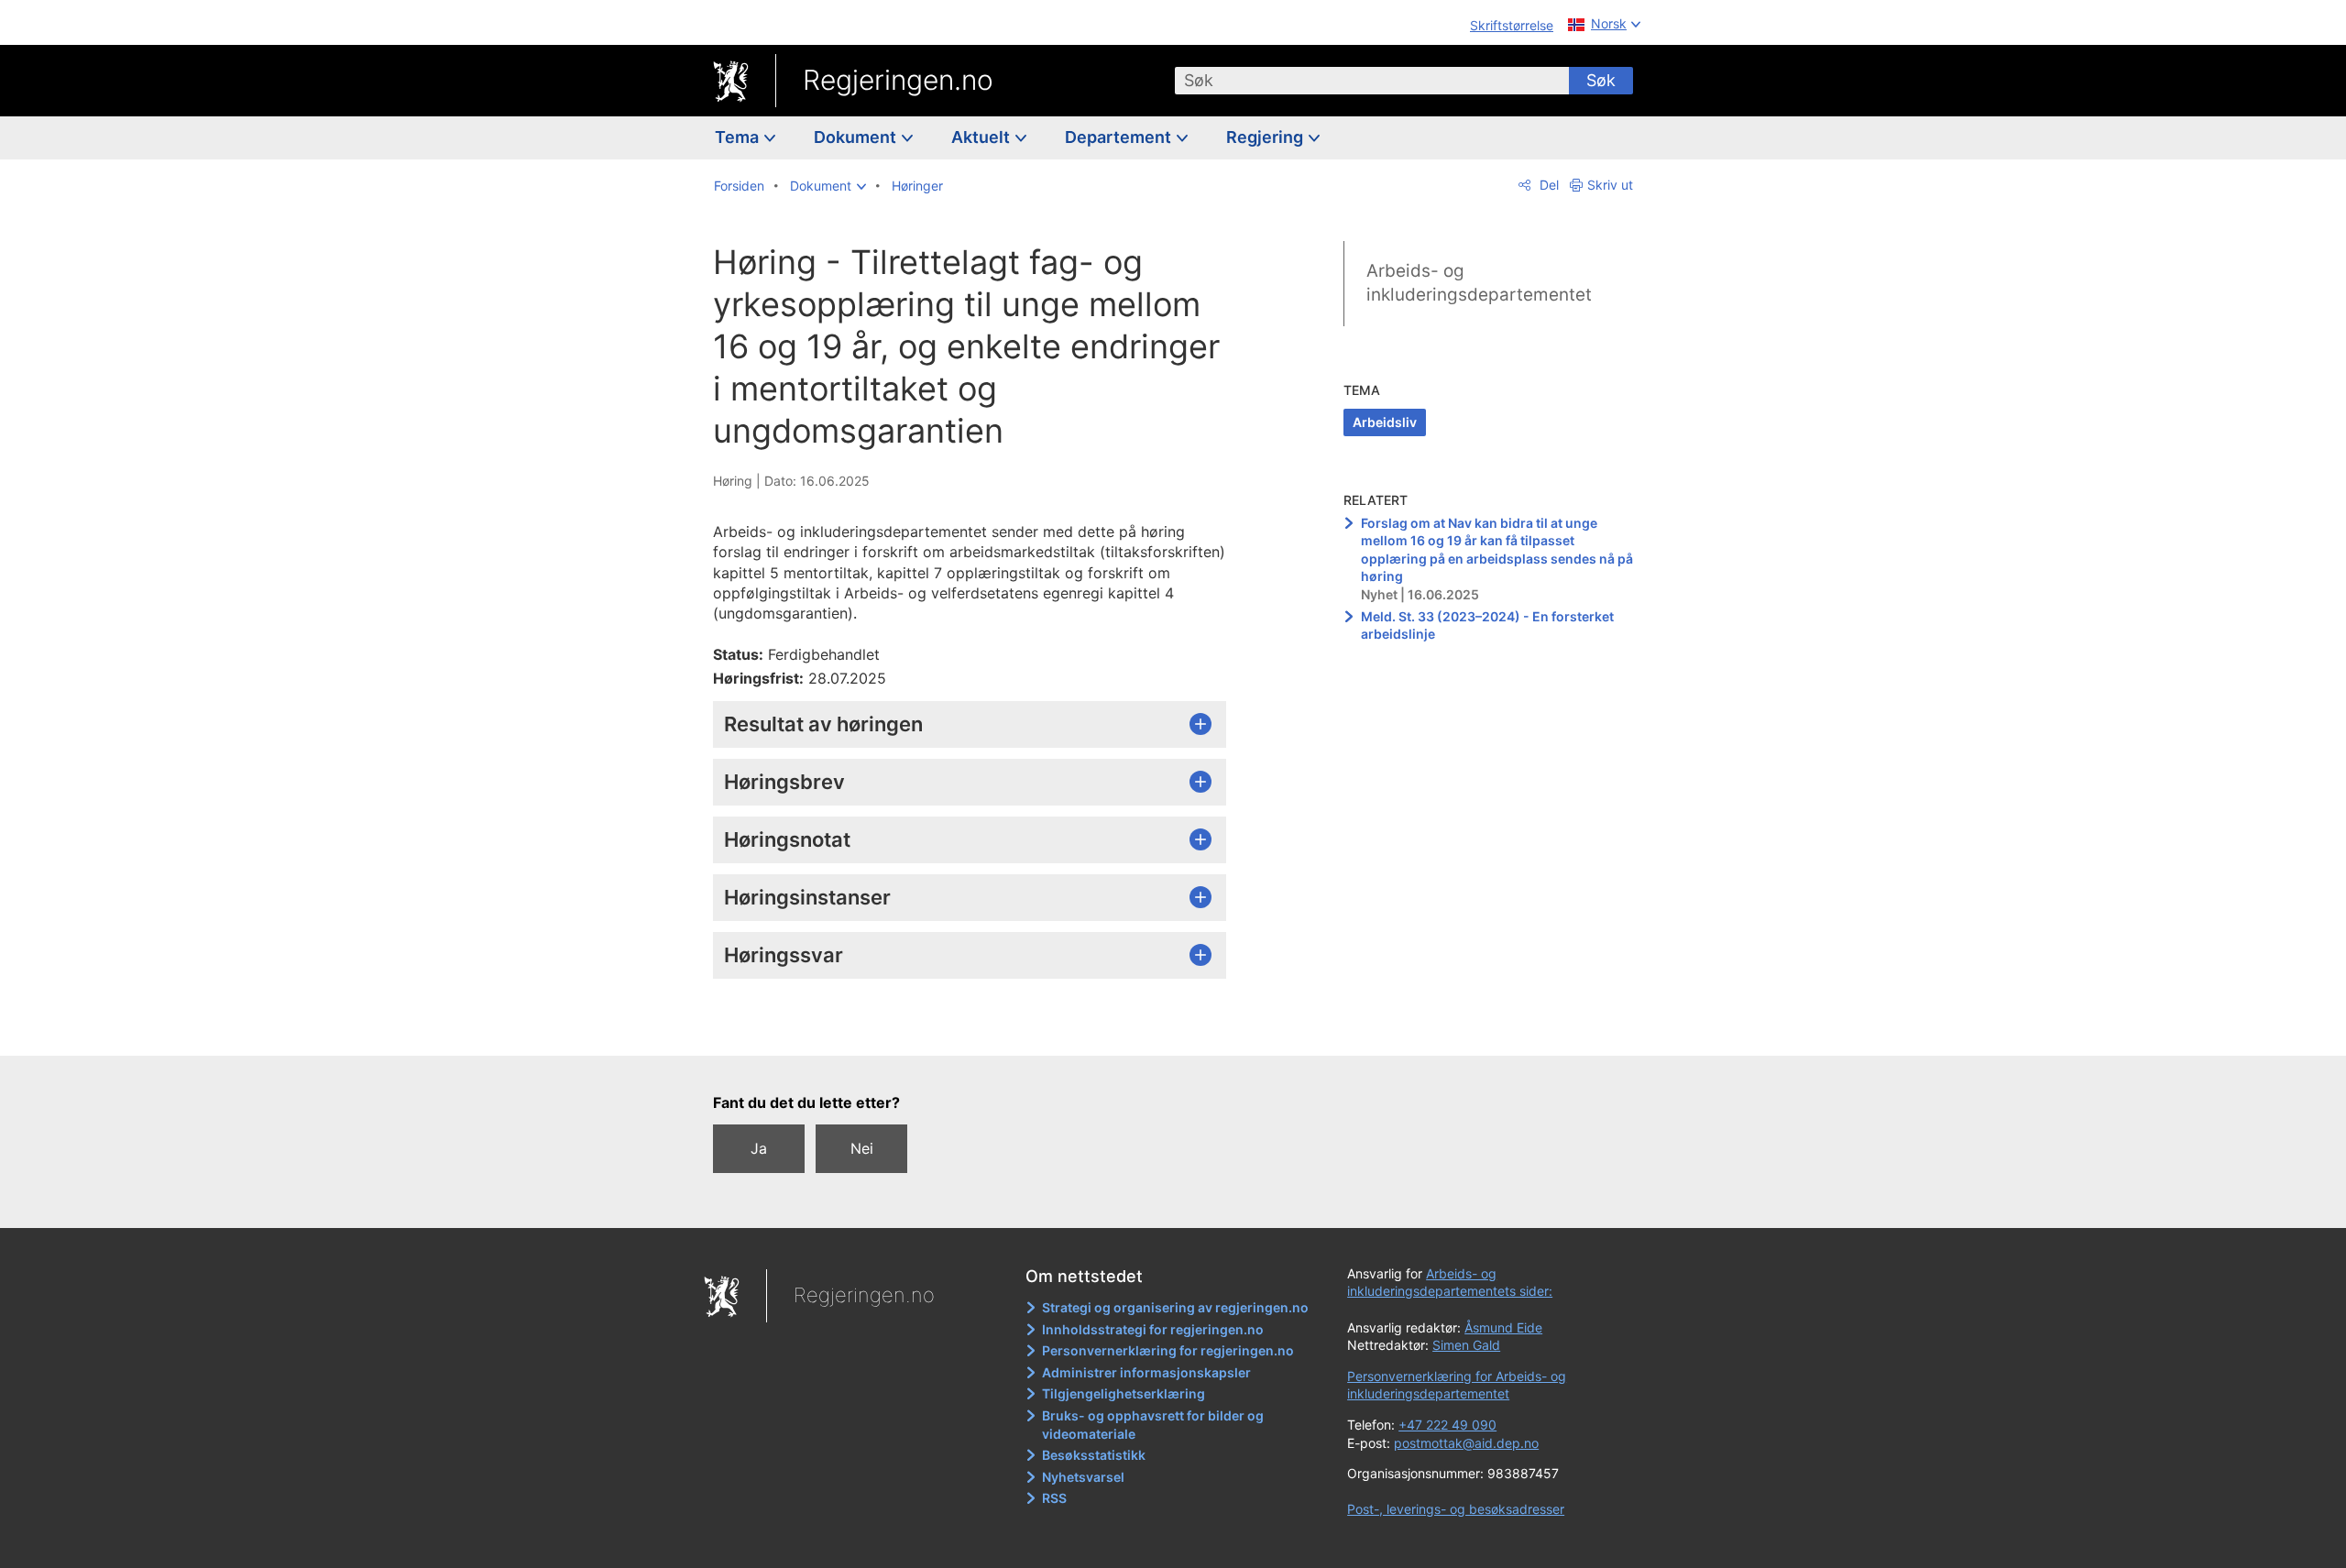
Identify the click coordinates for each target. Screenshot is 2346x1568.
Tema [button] (739, 137)
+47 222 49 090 (1447, 1425)
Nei (862, 1148)
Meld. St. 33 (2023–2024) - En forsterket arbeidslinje (1487, 625)
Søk (1601, 80)
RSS (1054, 1498)
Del (1547, 185)
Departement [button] (1120, 137)
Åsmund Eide (1503, 1327)
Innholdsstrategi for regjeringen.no (1153, 1329)
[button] (828, 186)
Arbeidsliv (1385, 422)
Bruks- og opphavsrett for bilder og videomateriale (1153, 1425)
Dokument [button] (857, 137)
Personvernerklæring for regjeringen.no (1168, 1350)
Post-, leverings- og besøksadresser (1456, 1509)
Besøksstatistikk (1094, 1455)
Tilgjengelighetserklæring (1124, 1393)
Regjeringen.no (898, 80)
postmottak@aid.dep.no (1466, 1443)
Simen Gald (1466, 1345)
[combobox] (1372, 81)
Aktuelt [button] (982, 137)
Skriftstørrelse (1512, 25)
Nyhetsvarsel (1083, 1477)
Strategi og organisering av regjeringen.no (1175, 1307)
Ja (759, 1148)
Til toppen (979, 1028)
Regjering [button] (1266, 137)
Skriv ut (1610, 185)
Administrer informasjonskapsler (1146, 1372)
